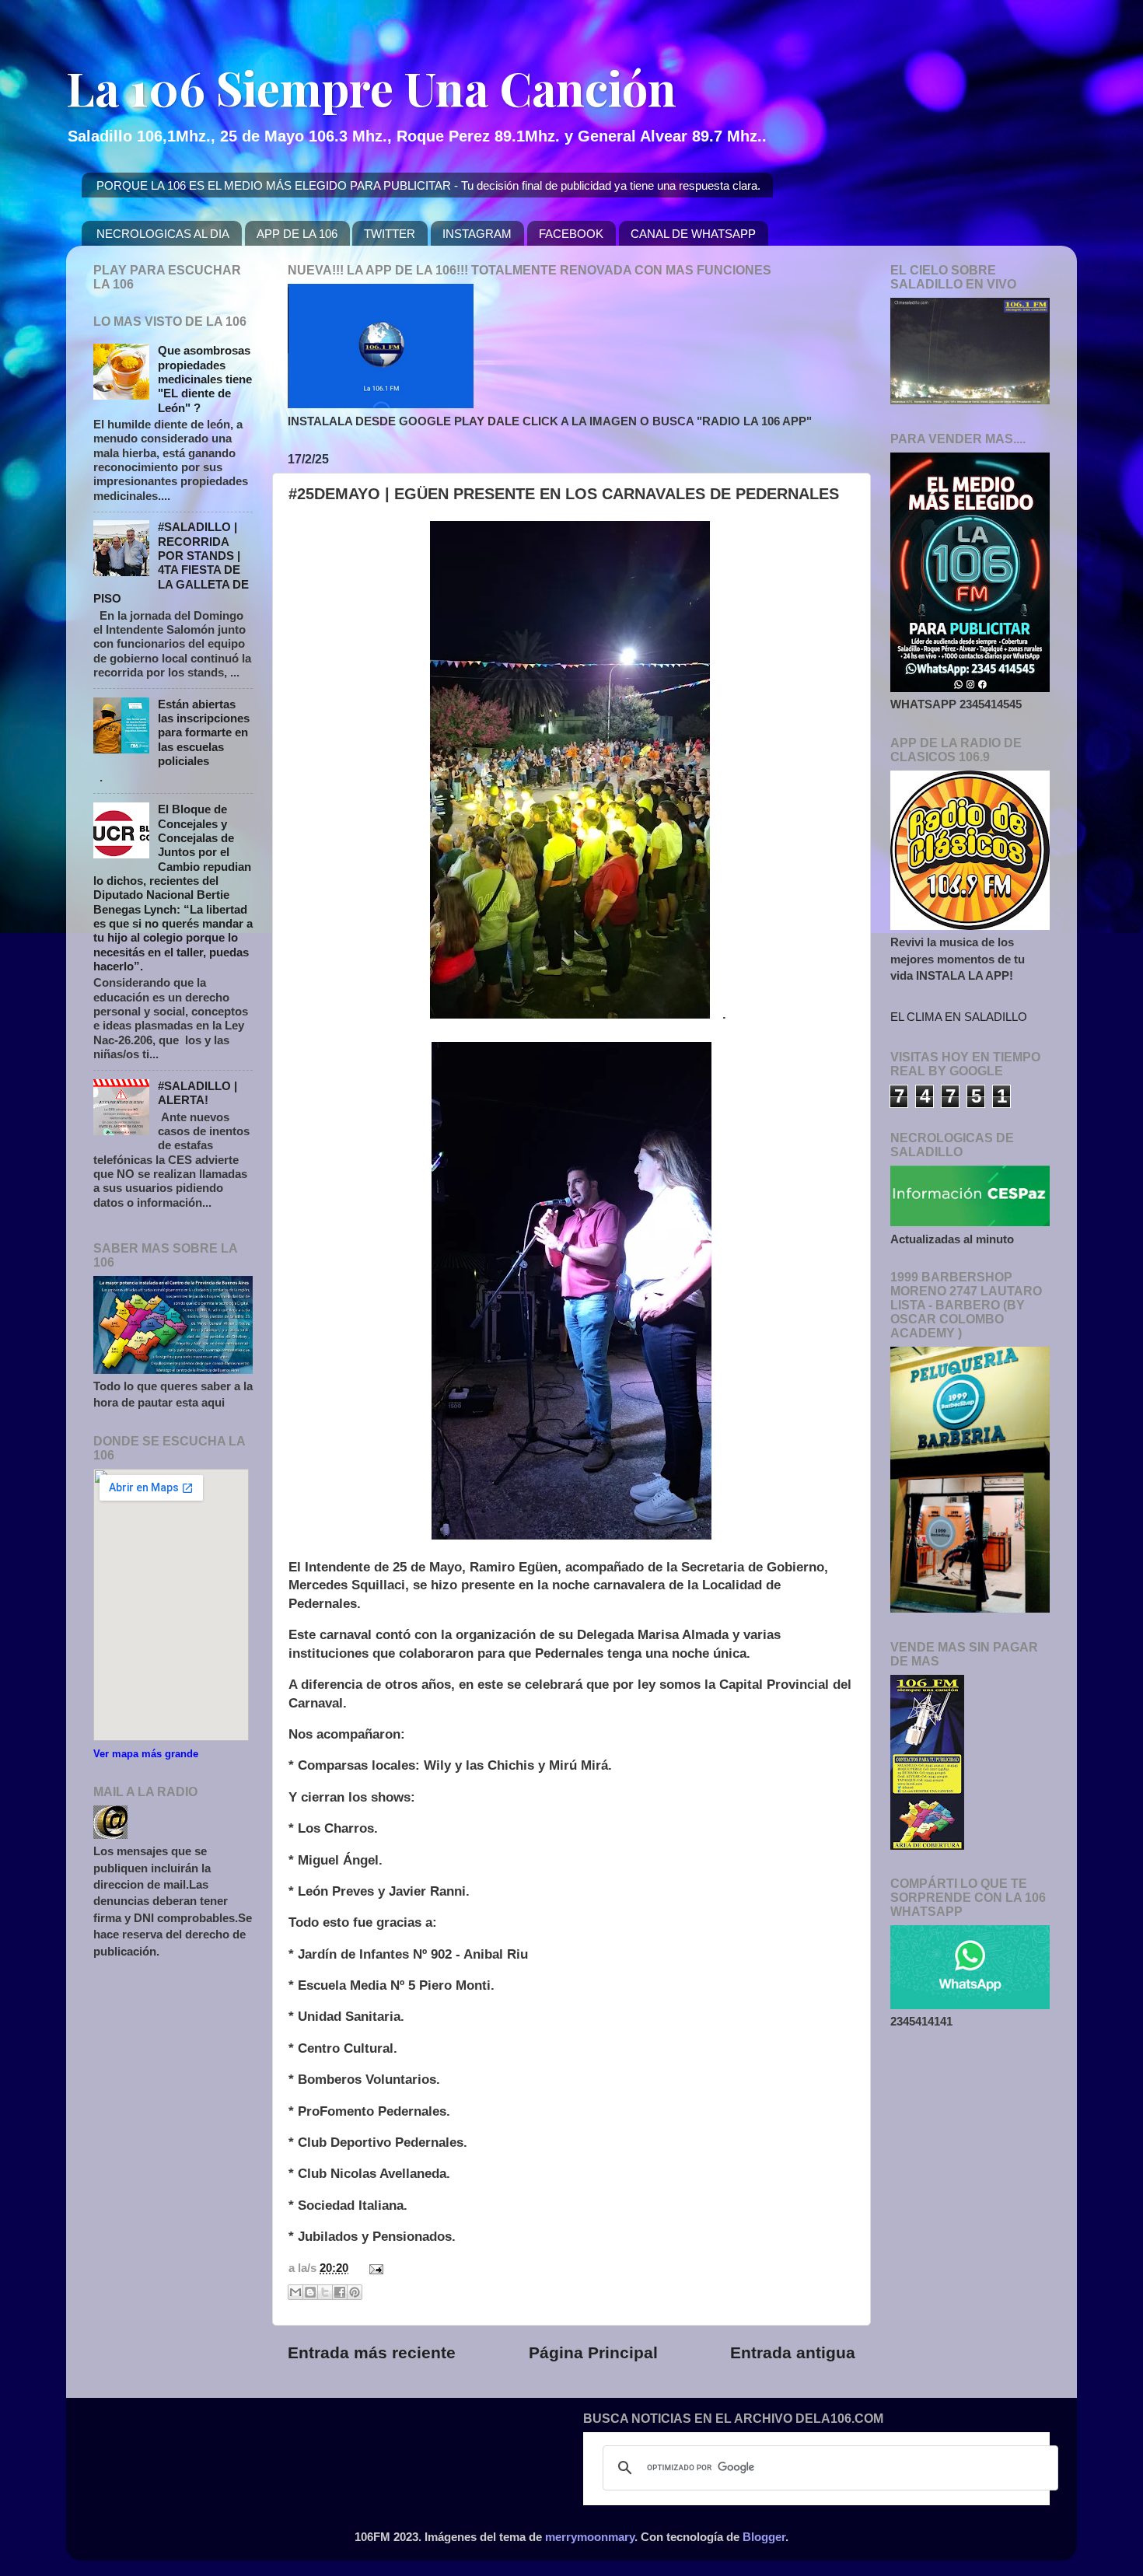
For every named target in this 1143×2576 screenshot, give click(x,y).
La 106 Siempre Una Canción (371, 87)
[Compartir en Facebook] (340, 2292)
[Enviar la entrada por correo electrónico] (373, 2268)
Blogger (764, 2537)
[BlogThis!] (310, 2292)
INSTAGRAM (477, 234)
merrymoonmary (590, 2537)
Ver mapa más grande (146, 1754)
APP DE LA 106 (297, 234)
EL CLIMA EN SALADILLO (959, 1017)
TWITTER (390, 234)
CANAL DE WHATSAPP (693, 234)
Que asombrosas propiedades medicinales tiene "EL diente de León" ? (205, 379)
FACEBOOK (571, 234)
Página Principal (593, 2353)
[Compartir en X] (325, 2292)
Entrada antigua (793, 2353)
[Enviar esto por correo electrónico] (295, 2292)
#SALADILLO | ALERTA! (197, 1093)
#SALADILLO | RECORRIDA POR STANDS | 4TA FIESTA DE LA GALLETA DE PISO (171, 563)
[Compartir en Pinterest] (355, 2292)
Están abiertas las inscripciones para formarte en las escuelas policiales (204, 732)
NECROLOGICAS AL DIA (163, 234)
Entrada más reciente (372, 2353)
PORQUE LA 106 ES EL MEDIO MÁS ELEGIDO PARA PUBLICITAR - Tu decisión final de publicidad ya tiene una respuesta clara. (428, 185)
